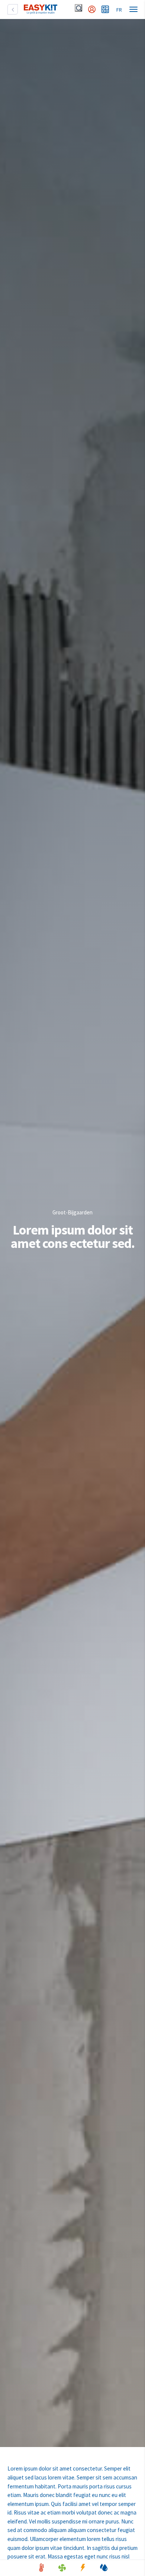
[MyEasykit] (92, 9)
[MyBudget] (105, 9)
